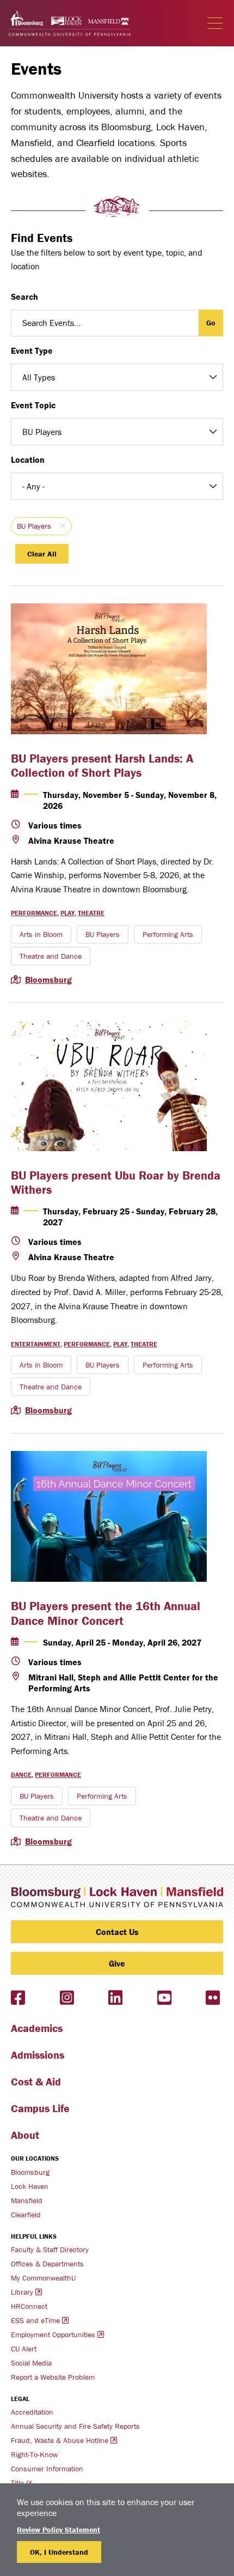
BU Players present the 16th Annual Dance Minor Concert (106, 1613)
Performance (34, 913)
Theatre (91, 913)
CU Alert (24, 2349)
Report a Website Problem (53, 2377)
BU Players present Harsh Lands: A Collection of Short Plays (102, 766)
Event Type (32, 350)
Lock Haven (30, 2186)
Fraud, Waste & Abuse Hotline (60, 2440)
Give (117, 1963)
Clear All (42, 554)
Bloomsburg (48, 979)
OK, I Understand (59, 2552)
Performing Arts (168, 934)
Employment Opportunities (53, 2335)
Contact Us (117, 1932)
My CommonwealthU (43, 2278)
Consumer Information (47, 2469)
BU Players (34, 526)
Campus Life (40, 2108)
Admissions (38, 2055)
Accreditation (32, 2412)
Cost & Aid (36, 2081)
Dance (21, 1774)
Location (28, 459)
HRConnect (29, 2306)
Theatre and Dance (51, 956)
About (25, 2135)
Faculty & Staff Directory (50, 2250)
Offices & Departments (47, 2264)
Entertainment (36, 1344)
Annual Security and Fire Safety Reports (75, 2426)
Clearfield (26, 2215)
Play (67, 913)
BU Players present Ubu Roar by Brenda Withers (116, 1183)
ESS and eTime (35, 2320)
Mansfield (27, 2200)
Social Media (31, 2363)
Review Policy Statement (59, 2530)
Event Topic (33, 405)
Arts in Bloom (41, 934)
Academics (37, 2028)
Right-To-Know (34, 2454)
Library (22, 2292)
